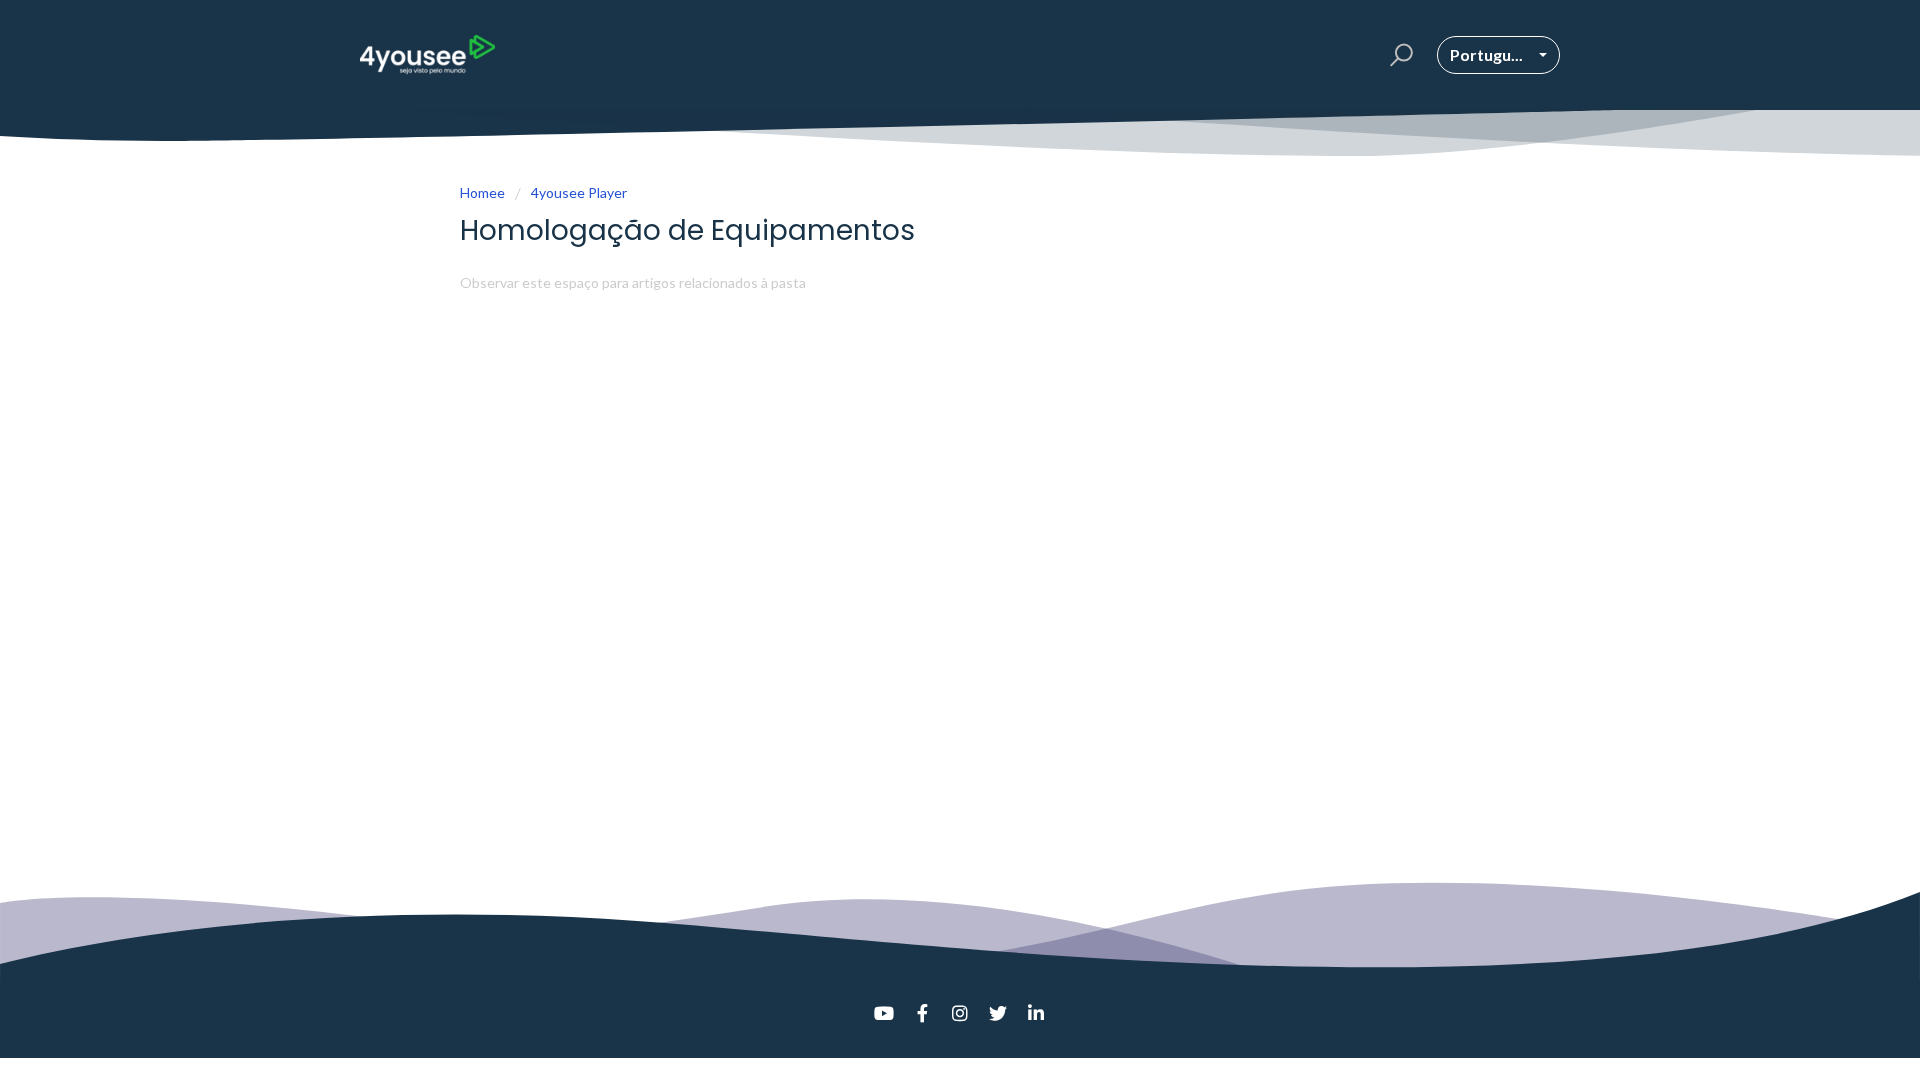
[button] (1398, 55)
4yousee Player (579, 192)
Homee (482, 192)
